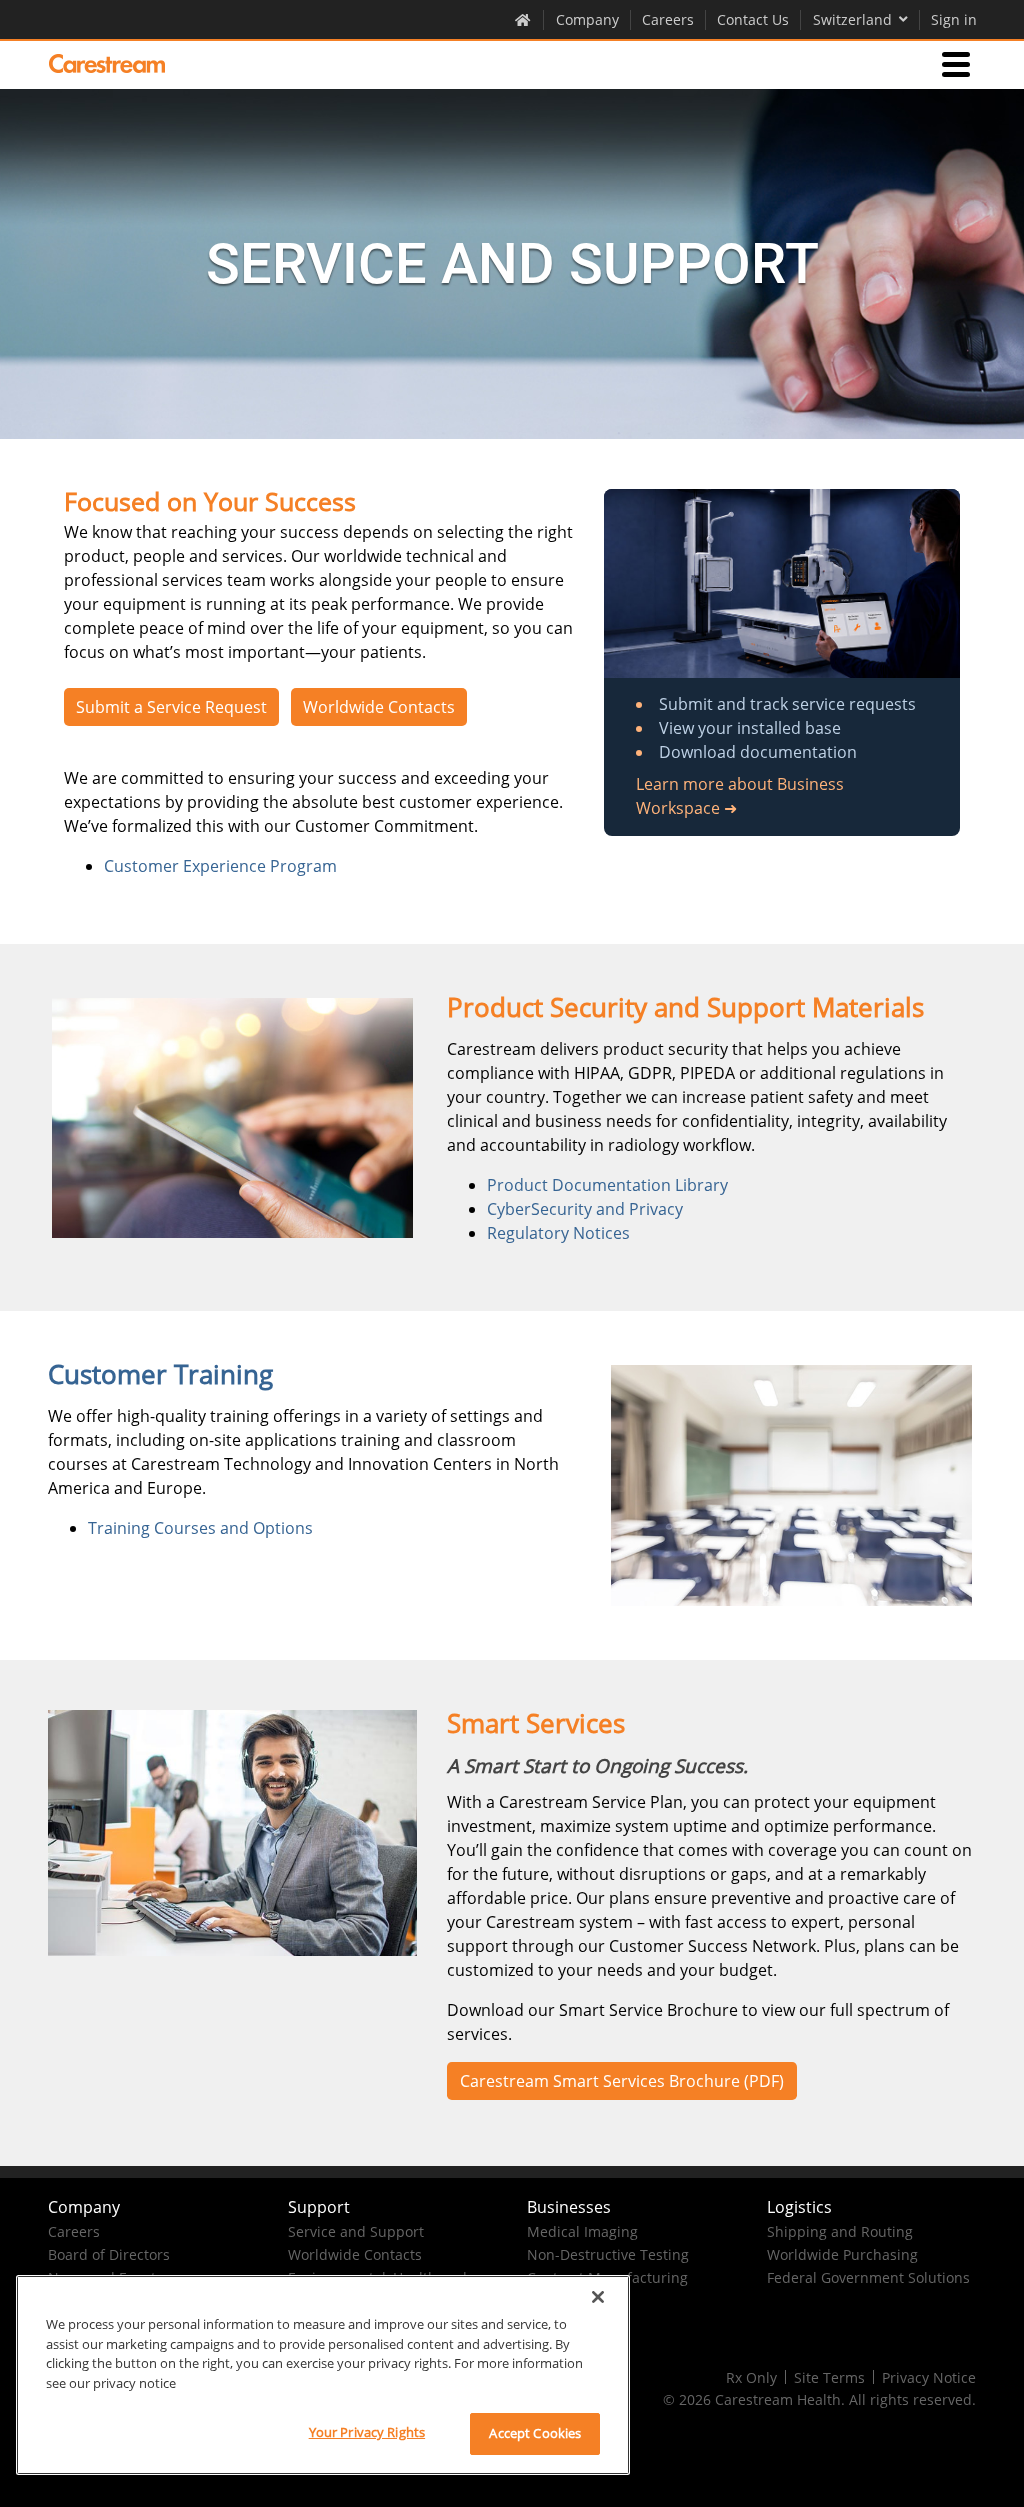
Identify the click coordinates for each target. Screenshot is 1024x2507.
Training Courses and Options (200, 1528)
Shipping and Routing (840, 2231)
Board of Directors (109, 2254)
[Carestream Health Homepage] (523, 19)
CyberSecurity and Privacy (585, 1209)
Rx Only (751, 2377)
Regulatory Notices (558, 1233)
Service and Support (356, 2231)
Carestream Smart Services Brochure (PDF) (622, 2081)
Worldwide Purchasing (842, 2254)
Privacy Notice (929, 2377)
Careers (668, 19)
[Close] (598, 2297)
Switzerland (852, 19)
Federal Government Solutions (868, 2277)
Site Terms (829, 2377)
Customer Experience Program (220, 866)
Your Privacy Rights (367, 2432)
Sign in (954, 19)
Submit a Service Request (171, 707)
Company (587, 19)
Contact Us (753, 19)
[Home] (107, 64)
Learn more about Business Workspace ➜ (740, 796)
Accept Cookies (535, 2433)
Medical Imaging (582, 2231)
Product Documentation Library (607, 1185)
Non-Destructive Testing (608, 2254)
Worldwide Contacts (379, 707)
